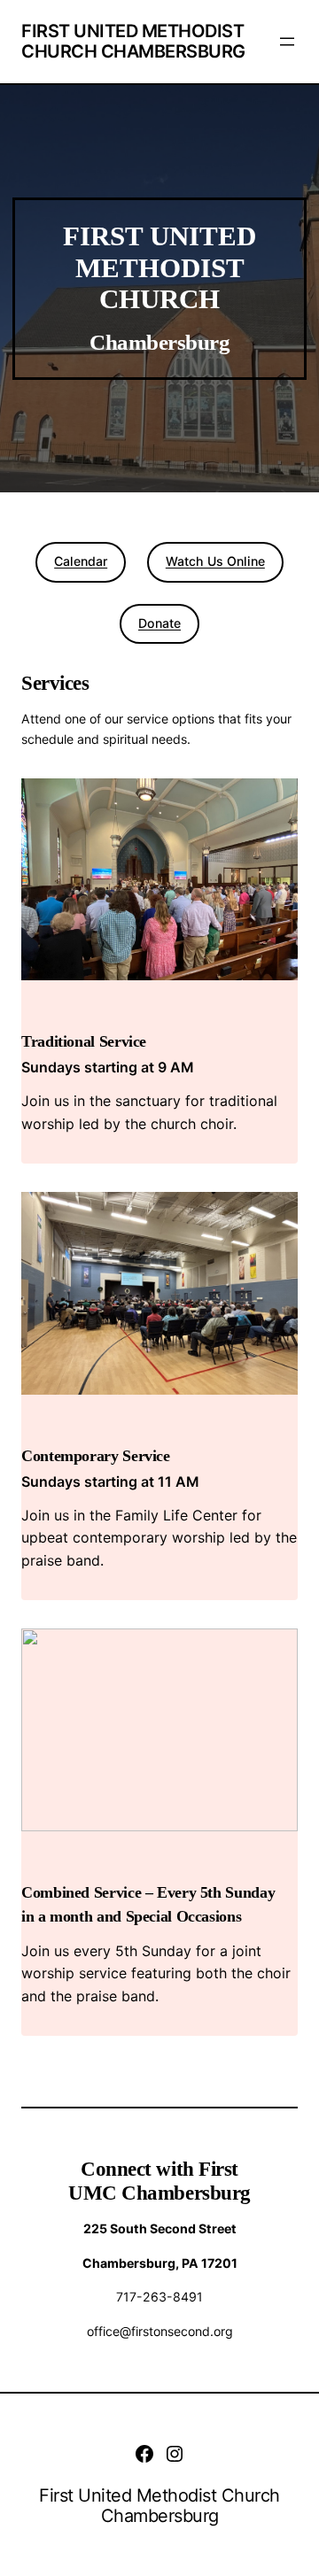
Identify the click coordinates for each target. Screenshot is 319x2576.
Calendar (81, 561)
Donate (159, 623)
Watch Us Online (215, 561)
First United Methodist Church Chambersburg (133, 41)
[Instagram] (175, 2454)
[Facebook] (144, 2454)
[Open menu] (287, 42)
